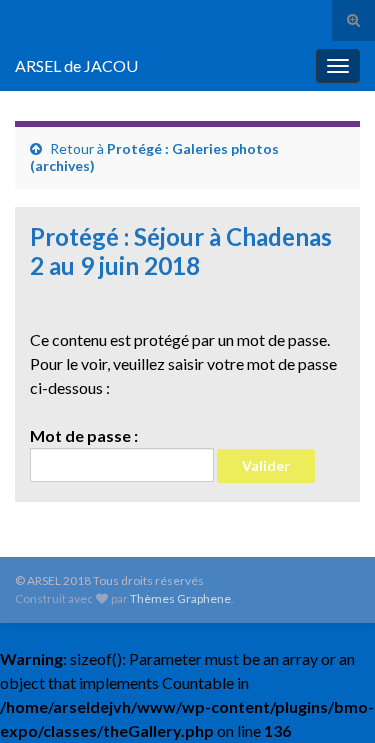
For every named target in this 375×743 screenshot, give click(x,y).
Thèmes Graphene (180, 598)
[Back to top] (330, 698)
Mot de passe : (84, 435)
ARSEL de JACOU (76, 65)
